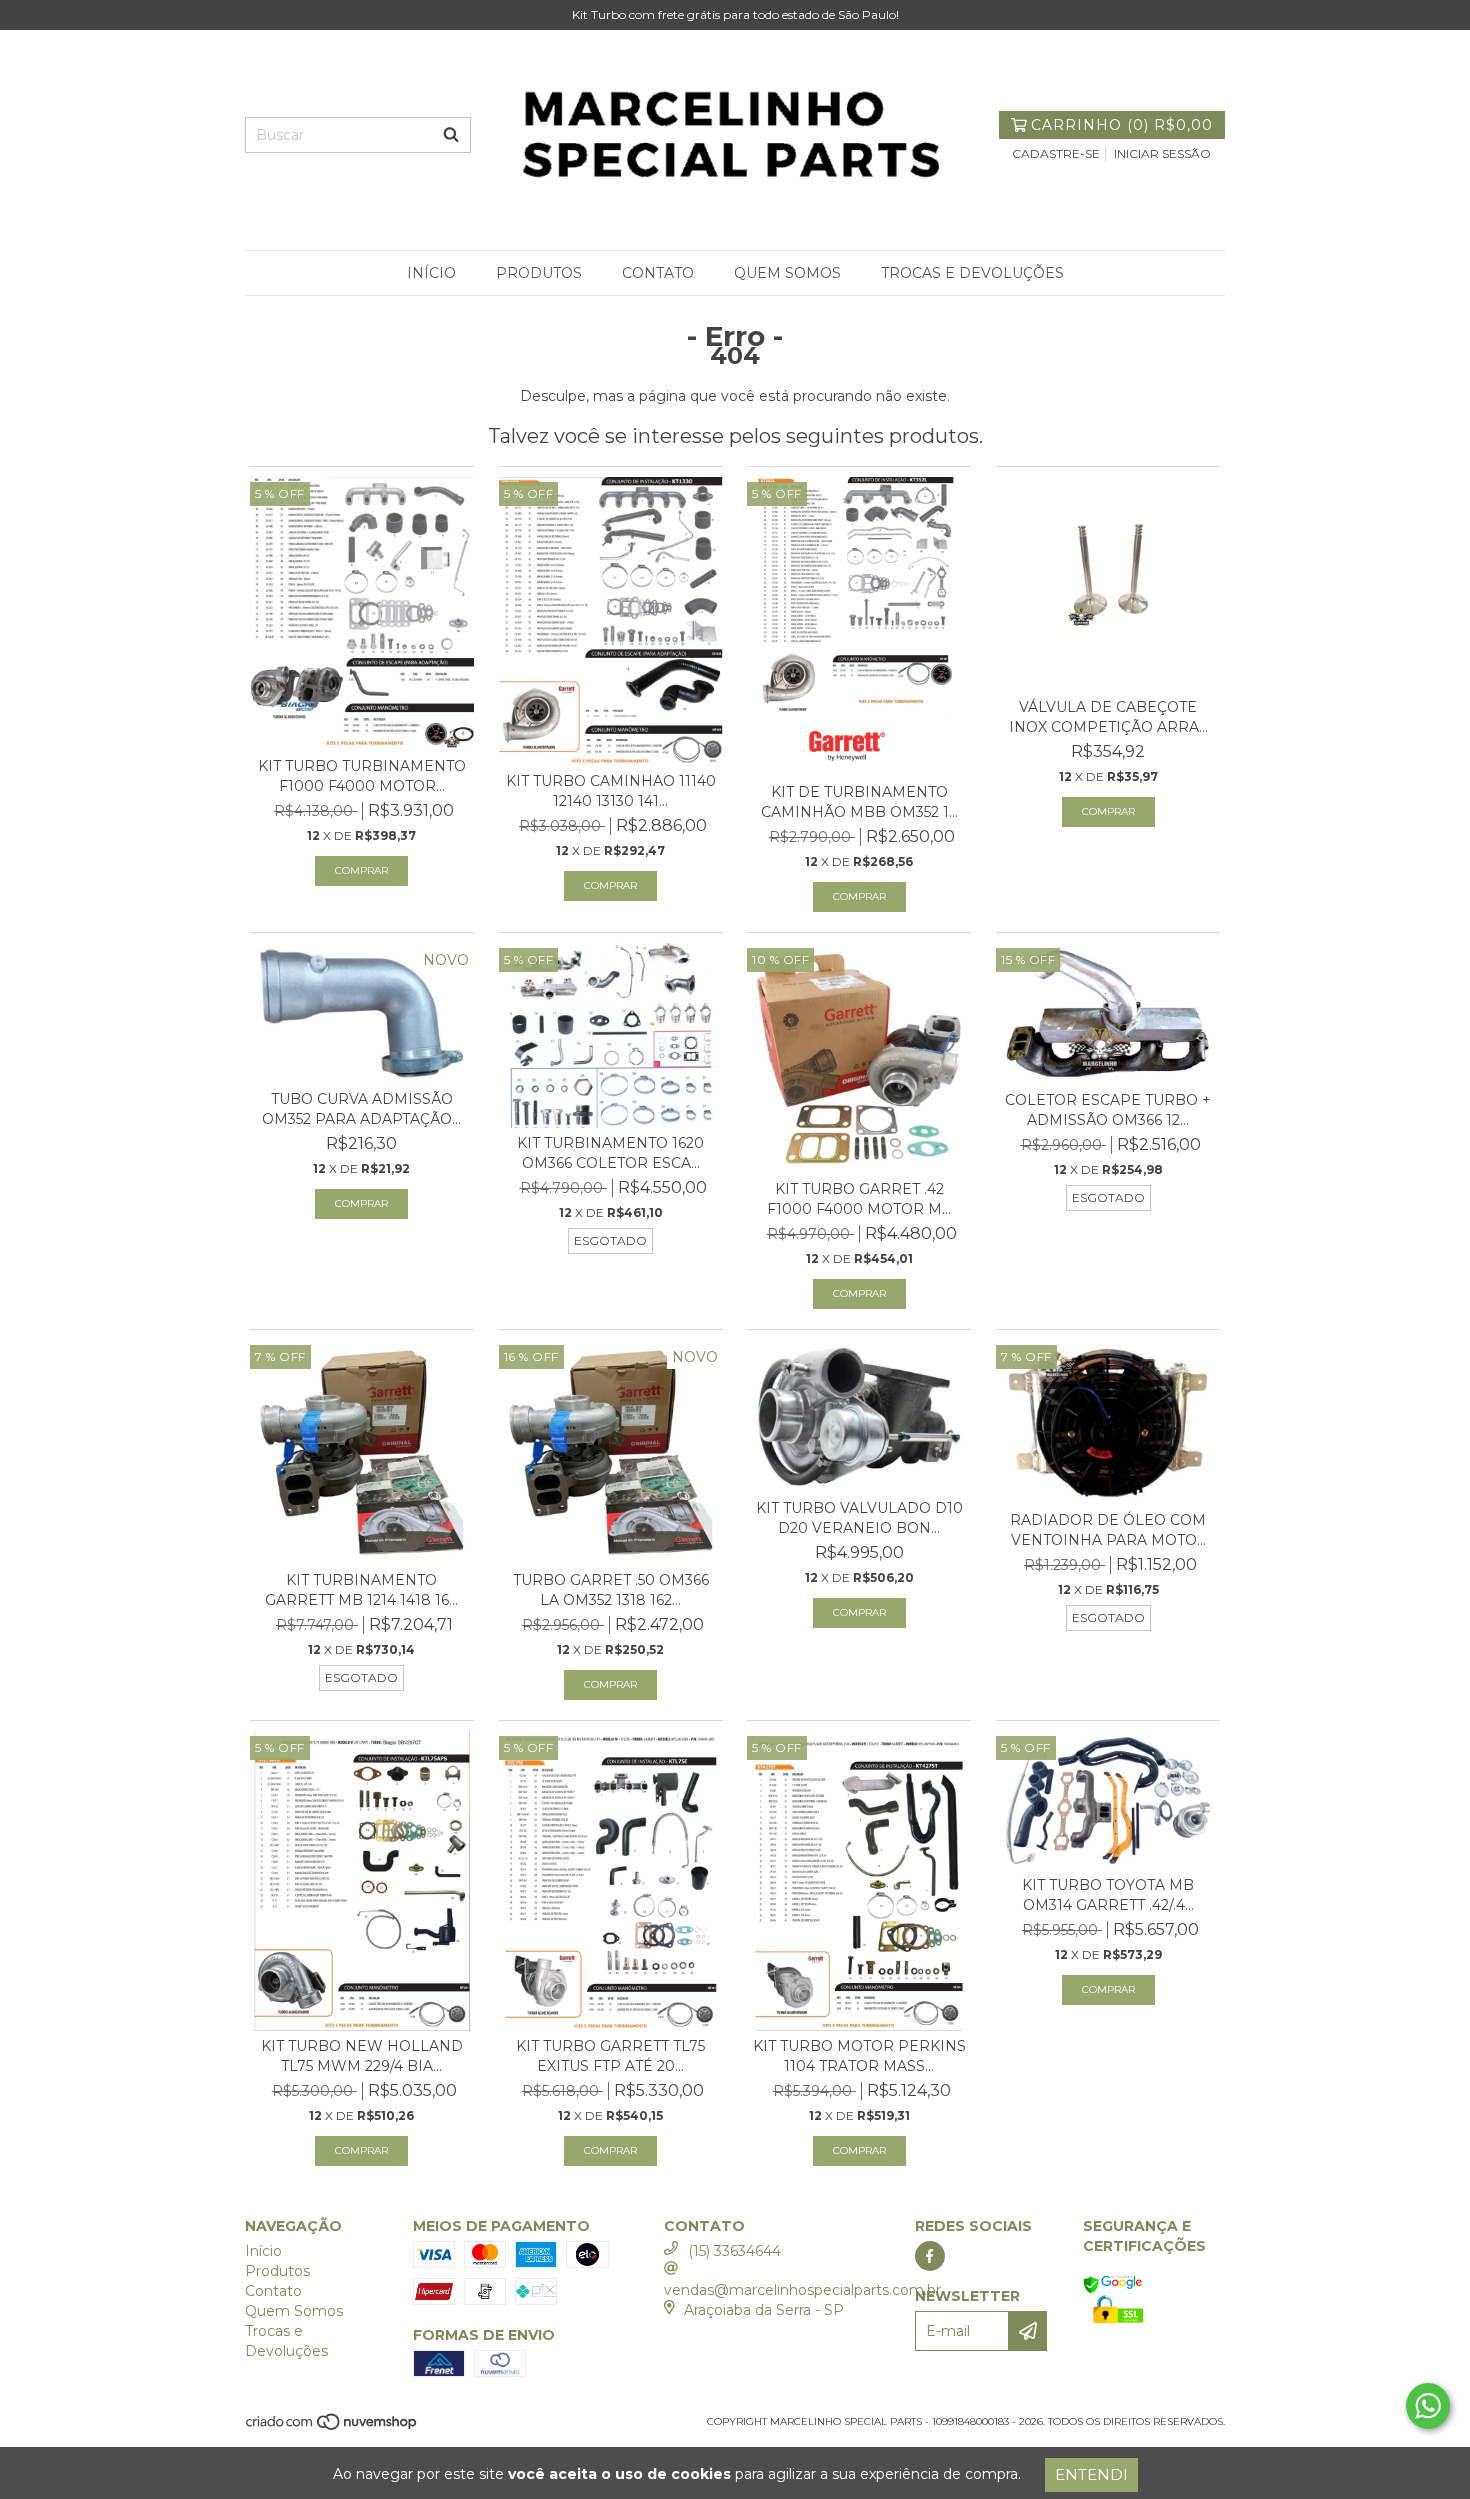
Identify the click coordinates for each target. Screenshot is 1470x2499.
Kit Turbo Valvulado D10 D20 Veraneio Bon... (859, 1518)
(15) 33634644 (734, 2251)
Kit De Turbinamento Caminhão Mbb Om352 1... (859, 802)
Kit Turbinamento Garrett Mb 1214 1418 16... (361, 1590)
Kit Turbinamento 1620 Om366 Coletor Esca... (610, 1153)
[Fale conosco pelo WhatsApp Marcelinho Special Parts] (1428, 2406)
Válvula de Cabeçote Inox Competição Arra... (1108, 717)
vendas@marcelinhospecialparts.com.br (802, 2290)
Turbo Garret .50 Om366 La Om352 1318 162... (611, 1590)
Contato (658, 273)
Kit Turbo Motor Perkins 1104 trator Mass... (859, 2056)
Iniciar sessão (1162, 153)
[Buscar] (451, 135)
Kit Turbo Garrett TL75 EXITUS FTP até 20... (610, 2056)
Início (431, 273)
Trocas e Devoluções (972, 273)
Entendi (1091, 2474)
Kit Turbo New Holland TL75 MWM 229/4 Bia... (362, 2056)
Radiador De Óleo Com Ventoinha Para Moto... (1108, 1530)
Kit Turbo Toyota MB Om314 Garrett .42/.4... (1108, 1895)
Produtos (539, 273)
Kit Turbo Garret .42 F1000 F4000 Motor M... (859, 1199)
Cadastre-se (1056, 153)
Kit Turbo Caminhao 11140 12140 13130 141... (611, 791)
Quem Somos (787, 273)
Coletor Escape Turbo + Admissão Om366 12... (1108, 1110)
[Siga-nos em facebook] (930, 2256)
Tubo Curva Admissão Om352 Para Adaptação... (361, 1109)
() (1122, 125)
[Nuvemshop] (332, 2428)
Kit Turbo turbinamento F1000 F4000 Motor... (362, 776)
